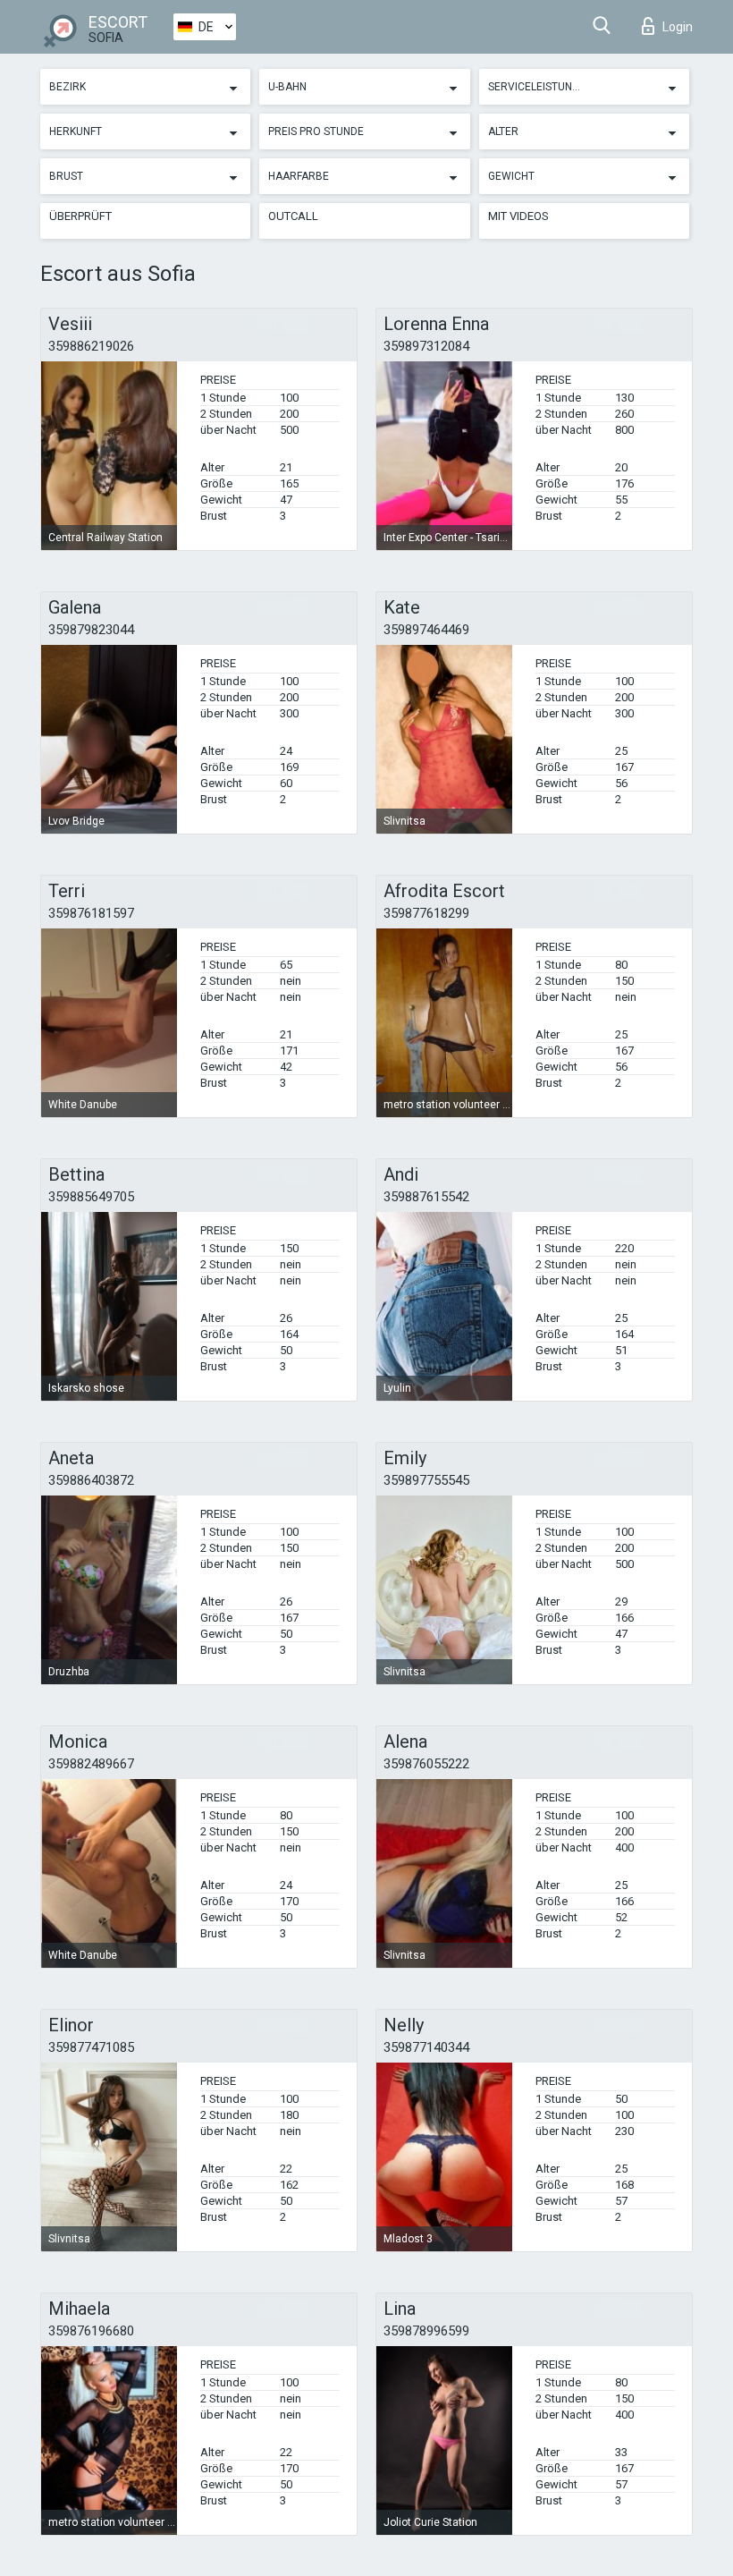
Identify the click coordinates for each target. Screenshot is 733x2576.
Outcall (293, 216)
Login (678, 27)
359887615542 (426, 1197)
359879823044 (91, 630)
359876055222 (426, 1764)
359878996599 (426, 2331)
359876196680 (91, 2331)
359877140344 (426, 2047)
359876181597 (91, 913)
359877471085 (91, 2047)
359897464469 (426, 630)
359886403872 (91, 1480)
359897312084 (426, 346)
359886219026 (91, 346)
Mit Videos (518, 216)
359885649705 (91, 1197)
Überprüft (80, 216)
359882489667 (91, 1764)
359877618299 (426, 913)
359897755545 (426, 1480)
